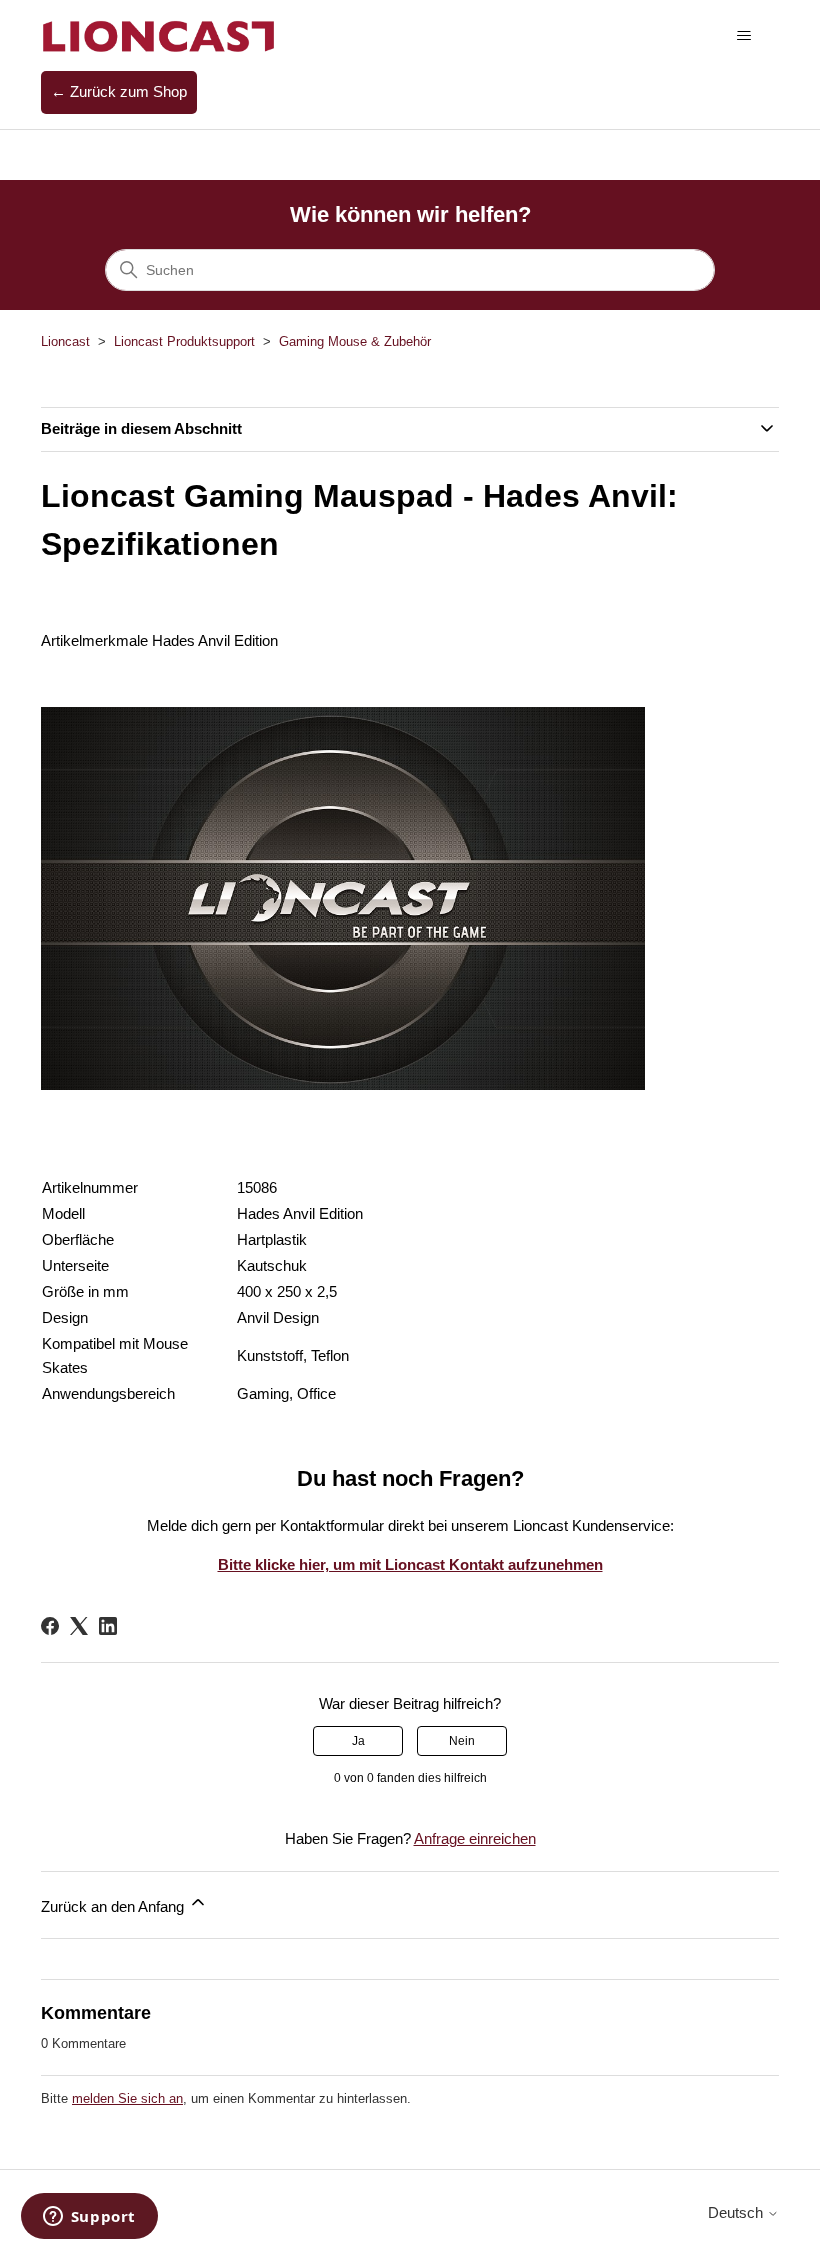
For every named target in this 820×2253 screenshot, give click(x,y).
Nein (462, 1741)
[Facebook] (50, 1626)
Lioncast (65, 341)
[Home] (159, 35)
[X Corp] (79, 1626)
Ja (358, 1741)
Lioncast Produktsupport (184, 341)
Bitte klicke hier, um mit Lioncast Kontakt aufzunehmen (410, 1564)
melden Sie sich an (127, 2098)
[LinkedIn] (108, 1626)
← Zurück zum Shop (119, 91)
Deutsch (737, 2212)
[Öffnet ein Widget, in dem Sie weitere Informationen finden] (89, 2218)
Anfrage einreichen (475, 1838)
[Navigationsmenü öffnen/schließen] (743, 36)
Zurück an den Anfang (114, 1906)
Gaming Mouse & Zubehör (355, 341)
